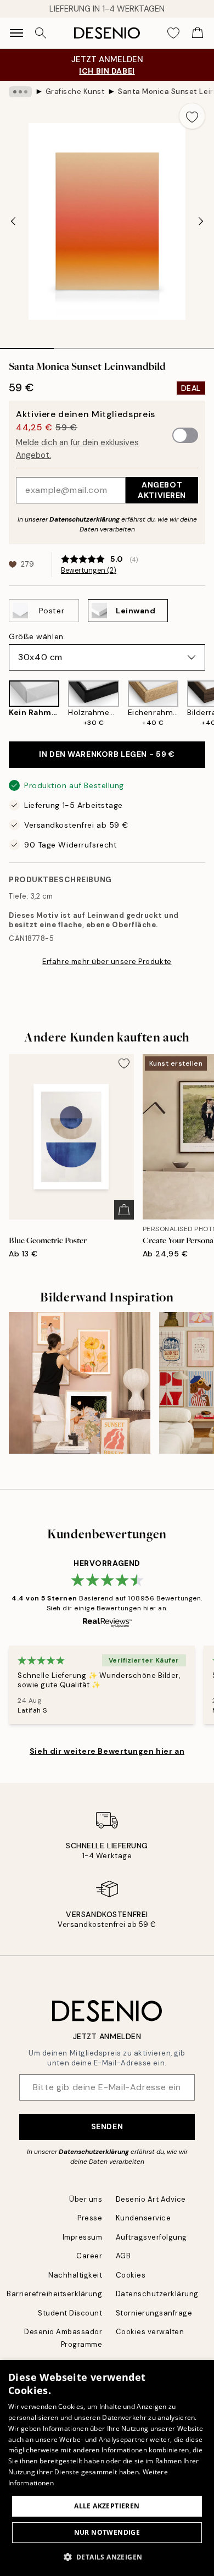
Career (89, 2256)
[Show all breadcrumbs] (20, 92)
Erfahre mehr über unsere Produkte (107, 962)
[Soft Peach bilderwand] (80, 1383)
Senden (107, 2126)
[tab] (27, 345)
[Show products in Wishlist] (173, 33)
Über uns (86, 2199)
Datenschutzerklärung (85, 519)
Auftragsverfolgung (151, 2237)
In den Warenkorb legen (107, 754)
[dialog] (107, 2468)
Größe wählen (36, 636)
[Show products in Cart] (198, 33)
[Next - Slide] (201, 221)
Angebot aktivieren (162, 490)
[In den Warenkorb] (124, 1210)
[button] (107, 2557)
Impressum (83, 2237)
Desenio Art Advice (151, 2199)
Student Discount (70, 2313)
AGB (123, 2256)
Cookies (131, 2275)
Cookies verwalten (150, 2332)
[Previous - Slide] (13, 221)
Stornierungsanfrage (154, 2313)
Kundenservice (143, 2218)
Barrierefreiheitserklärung (55, 2294)
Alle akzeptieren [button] (107, 2506)
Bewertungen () (89, 570)
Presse (90, 2218)
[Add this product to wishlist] (192, 116)
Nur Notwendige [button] (107, 2532)
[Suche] (41, 33)
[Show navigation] (16, 33)
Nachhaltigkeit (75, 2275)
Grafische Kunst (75, 92)
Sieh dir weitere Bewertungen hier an (107, 1751)
